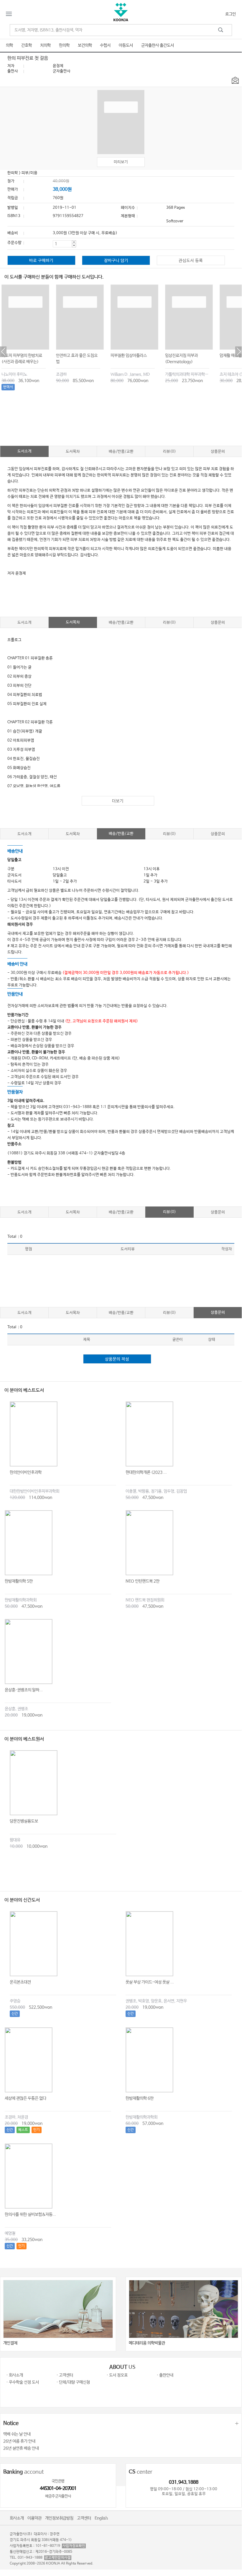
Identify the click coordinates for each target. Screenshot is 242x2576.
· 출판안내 (165, 2375)
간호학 (27, 45)
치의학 (45, 45)
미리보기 (121, 162)
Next (238, 352)
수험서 (105, 45)
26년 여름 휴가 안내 (19, 2441)
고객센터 (84, 2518)
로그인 (231, 14)
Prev (3, 352)
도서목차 (73, 452)
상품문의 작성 (117, 1359)
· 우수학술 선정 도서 (23, 2382)
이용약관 (34, 2518)
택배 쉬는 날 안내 (17, 2434)
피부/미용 (29, 173)
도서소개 (24, 451)
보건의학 (85, 45)
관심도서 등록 (191, 261)
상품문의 (218, 452)
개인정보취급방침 (59, 2518)
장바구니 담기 (116, 261)
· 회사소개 (15, 2375)
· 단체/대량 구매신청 (73, 2382)
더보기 (118, 801)
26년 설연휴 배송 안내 (21, 2448)
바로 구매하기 (41, 261)
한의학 (64, 45)
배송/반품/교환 (121, 452)
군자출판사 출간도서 (158, 45)
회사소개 (17, 2518)
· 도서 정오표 (117, 2375)
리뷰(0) (169, 452)
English (101, 2518)
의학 (9, 45)
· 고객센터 (65, 2375)
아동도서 (126, 45)
